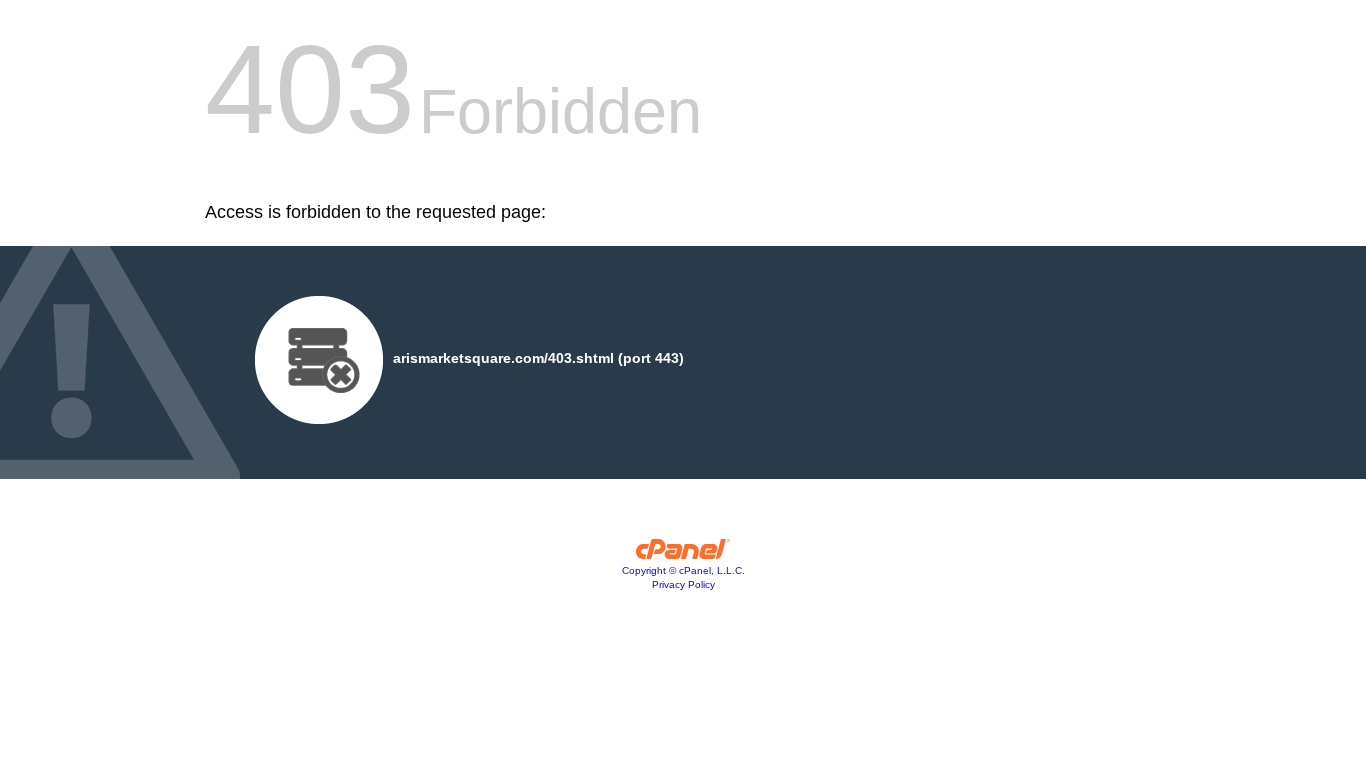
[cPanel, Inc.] (683, 554)
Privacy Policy (683, 584)
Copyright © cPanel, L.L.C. (683, 570)
